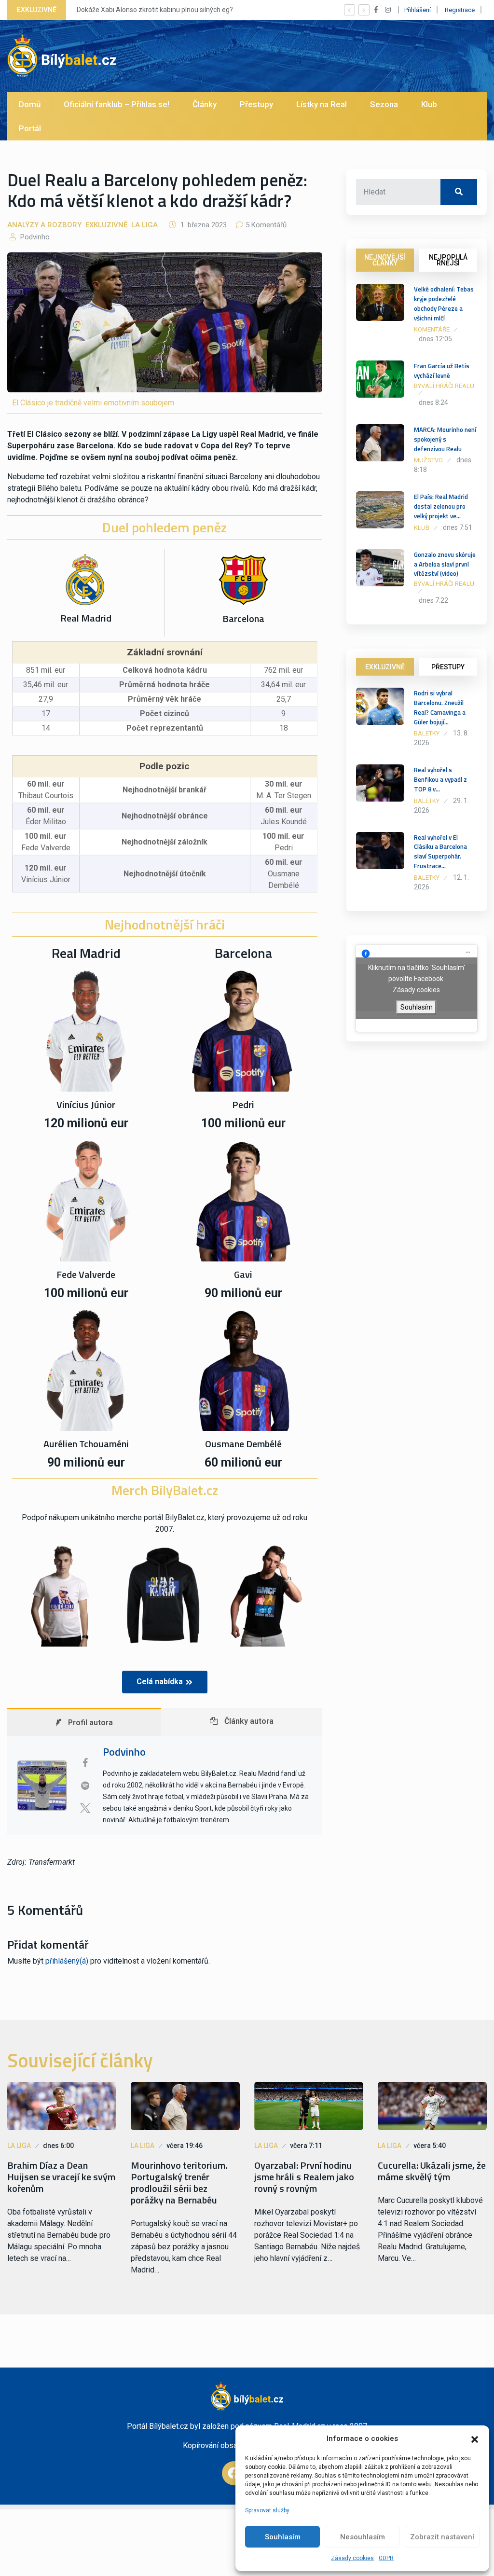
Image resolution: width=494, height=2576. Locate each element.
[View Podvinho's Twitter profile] (85, 1808)
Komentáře (432, 329)
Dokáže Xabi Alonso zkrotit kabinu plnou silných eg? (155, 10)
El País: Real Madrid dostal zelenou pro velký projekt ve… (441, 506)
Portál (30, 128)
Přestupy (256, 104)
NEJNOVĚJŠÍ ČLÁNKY (385, 260)
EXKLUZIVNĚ (385, 667)
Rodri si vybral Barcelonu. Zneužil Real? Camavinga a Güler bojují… (440, 707)
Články (205, 104)
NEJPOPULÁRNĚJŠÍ (448, 260)
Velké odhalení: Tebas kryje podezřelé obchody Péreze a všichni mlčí (444, 303)
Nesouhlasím (363, 2537)
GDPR (386, 2558)
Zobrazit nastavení (442, 2537)
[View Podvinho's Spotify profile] (85, 1786)
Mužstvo (428, 460)
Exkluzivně (106, 225)
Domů (30, 104)
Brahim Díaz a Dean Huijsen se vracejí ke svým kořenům (61, 2177)
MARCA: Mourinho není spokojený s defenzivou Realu (445, 439)
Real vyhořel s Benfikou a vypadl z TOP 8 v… (440, 779)
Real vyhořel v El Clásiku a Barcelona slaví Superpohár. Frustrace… (440, 852)
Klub (429, 104)
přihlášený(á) (67, 1961)
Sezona (384, 104)
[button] (475, 2438)
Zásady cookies (352, 2558)
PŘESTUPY (448, 667)
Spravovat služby (267, 2510)
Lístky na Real (322, 104)
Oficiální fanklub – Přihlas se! (117, 104)
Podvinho (34, 237)
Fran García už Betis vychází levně (442, 371)
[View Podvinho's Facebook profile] (85, 1763)
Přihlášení (418, 10)
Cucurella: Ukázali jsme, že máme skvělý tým (432, 2171)
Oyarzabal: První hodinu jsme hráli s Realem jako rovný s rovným (304, 2177)
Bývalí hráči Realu (444, 386)
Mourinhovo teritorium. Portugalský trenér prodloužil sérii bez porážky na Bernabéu (179, 2183)
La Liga (144, 225)
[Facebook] (234, 2473)
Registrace (460, 10)
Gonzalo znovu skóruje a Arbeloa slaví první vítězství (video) (445, 564)
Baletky (427, 733)
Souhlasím (283, 2537)
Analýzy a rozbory (44, 225)
